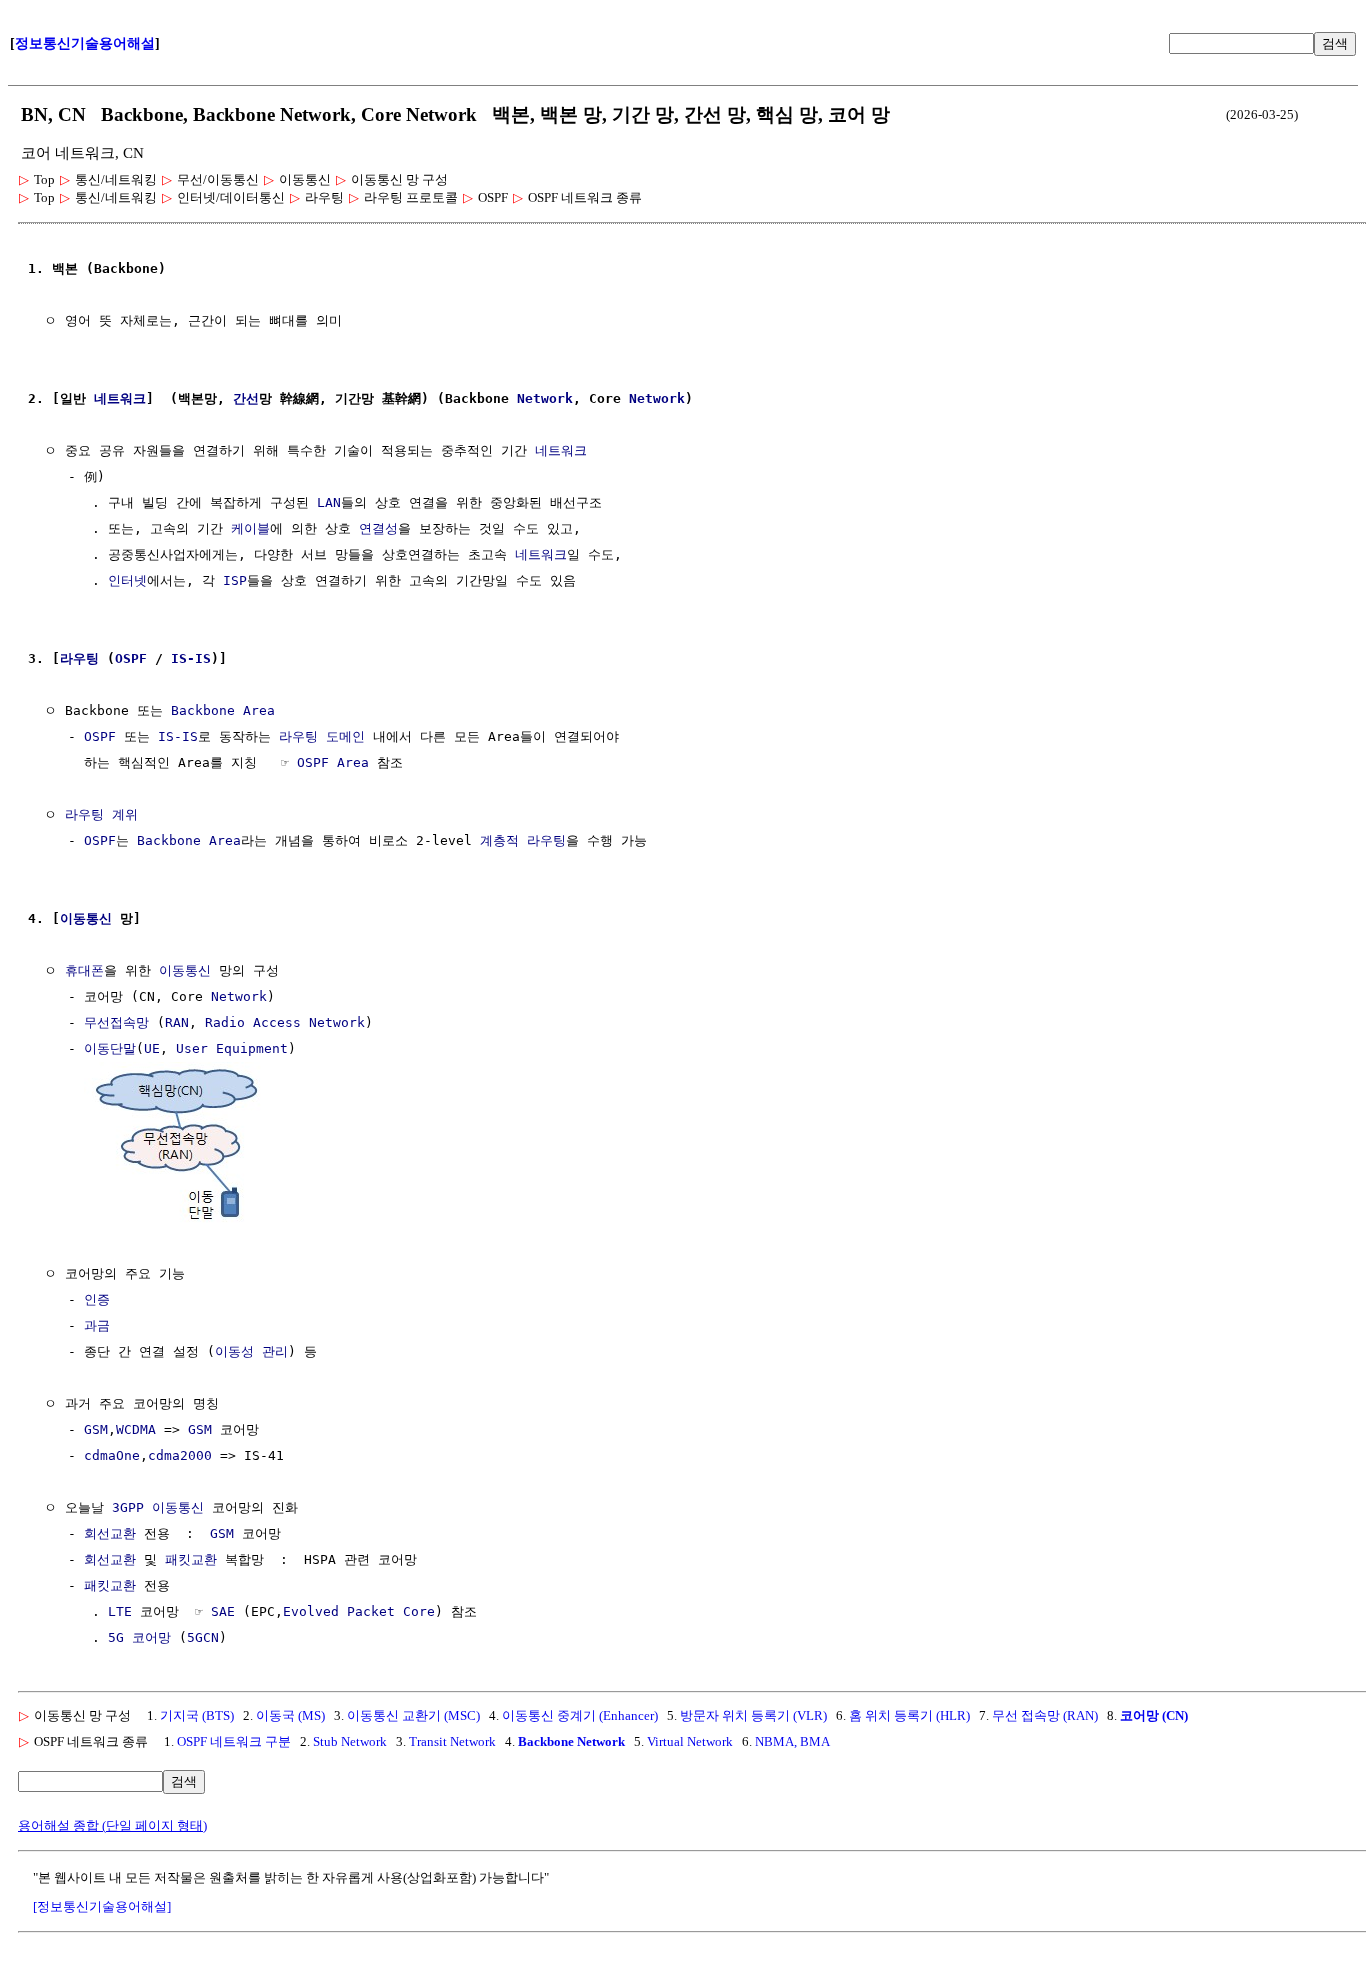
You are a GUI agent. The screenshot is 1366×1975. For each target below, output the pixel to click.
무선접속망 (116, 1022)
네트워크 (120, 398)
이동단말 (110, 1048)
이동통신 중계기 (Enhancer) (580, 1715)
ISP (235, 580)
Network (545, 398)
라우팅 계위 (101, 814)
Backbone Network (571, 1741)
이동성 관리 (251, 1351)
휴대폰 (84, 970)
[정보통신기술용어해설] (102, 1906)
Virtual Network (690, 1741)
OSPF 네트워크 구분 (234, 1741)
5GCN (203, 1637)
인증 (97, 1299)
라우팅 (79, 658)
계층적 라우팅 (523, 840)
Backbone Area (223, 710)
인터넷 (127, 580)
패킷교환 (191, 1559)
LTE (120, 1611)
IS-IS (191, 658)
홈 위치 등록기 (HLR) (909, 1715)
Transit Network (452, 1741)
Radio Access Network (285, 1022)
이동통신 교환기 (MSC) (413, 1715)
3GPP (128, 1507)
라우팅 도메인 (322, 736)
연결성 (378, 528)
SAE (223, 1611)
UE (152, 1048)
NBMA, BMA (792, 1741)
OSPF (131, 658)
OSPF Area (333, 762)
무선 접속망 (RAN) (1045, 1715)
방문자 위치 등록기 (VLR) (753, 1715)
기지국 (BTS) (197, 1715)
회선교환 (110, 1533)
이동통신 (86, 918)
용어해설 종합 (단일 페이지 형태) (112, 1825)
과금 (97, 1325)
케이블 (250, 528)
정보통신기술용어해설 (85, 43)
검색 (1335, 43)
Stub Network (350, 1741)
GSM (96, 1429)
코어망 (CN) (1154, 1715)
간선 (246, 398)
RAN (177, 1022)
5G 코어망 (139, 1637)
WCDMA (136, 1429)
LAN (329, 502)
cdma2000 (180, 1455)
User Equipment (232, 1048)
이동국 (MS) (290, 1715)
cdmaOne (112, 1455)
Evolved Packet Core (359, 1611)
